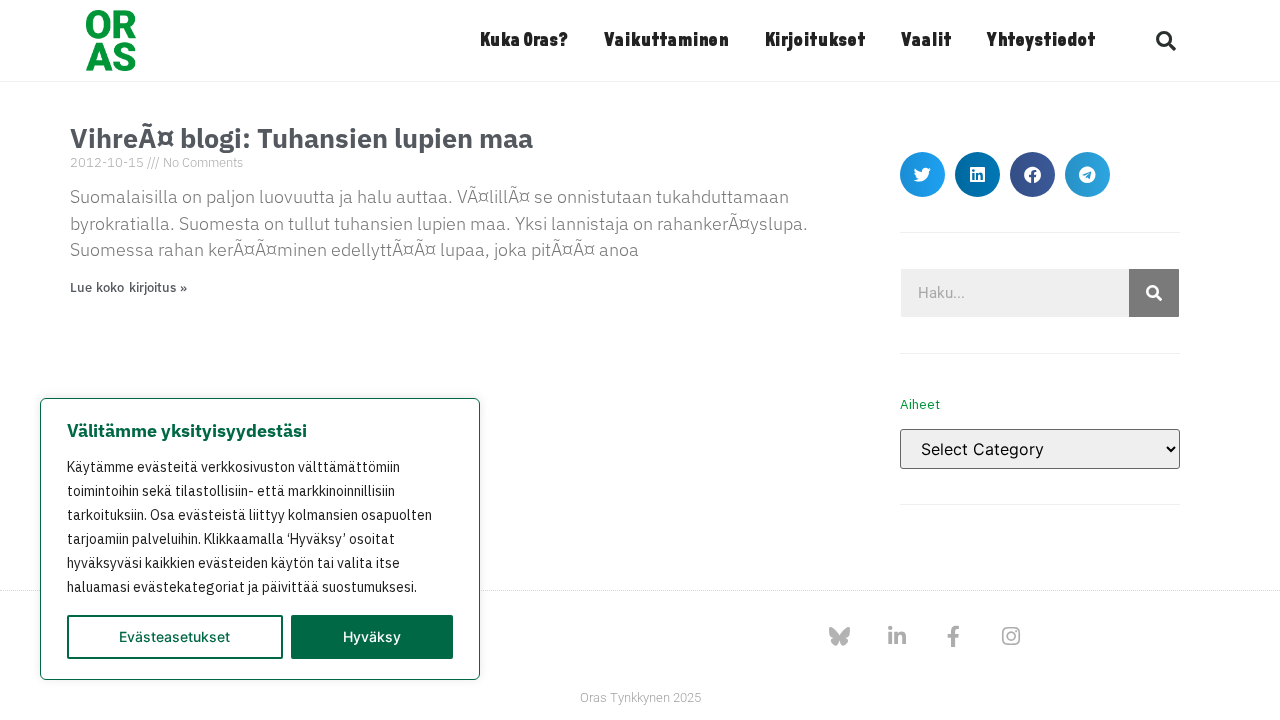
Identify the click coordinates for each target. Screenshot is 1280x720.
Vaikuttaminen (666, 41)
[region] (260, 539)
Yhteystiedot (1041, 41)
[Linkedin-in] (896, 636)
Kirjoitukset (814, 41)
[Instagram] (1010, 636)
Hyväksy (372, 636)
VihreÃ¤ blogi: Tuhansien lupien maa (301, 137)
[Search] (1154, 293)
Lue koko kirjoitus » (128, 287)
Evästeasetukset (174, 636)
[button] (1166, 41)
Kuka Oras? (523, 41)
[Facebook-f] (953, 636)
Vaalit (926, 41)
